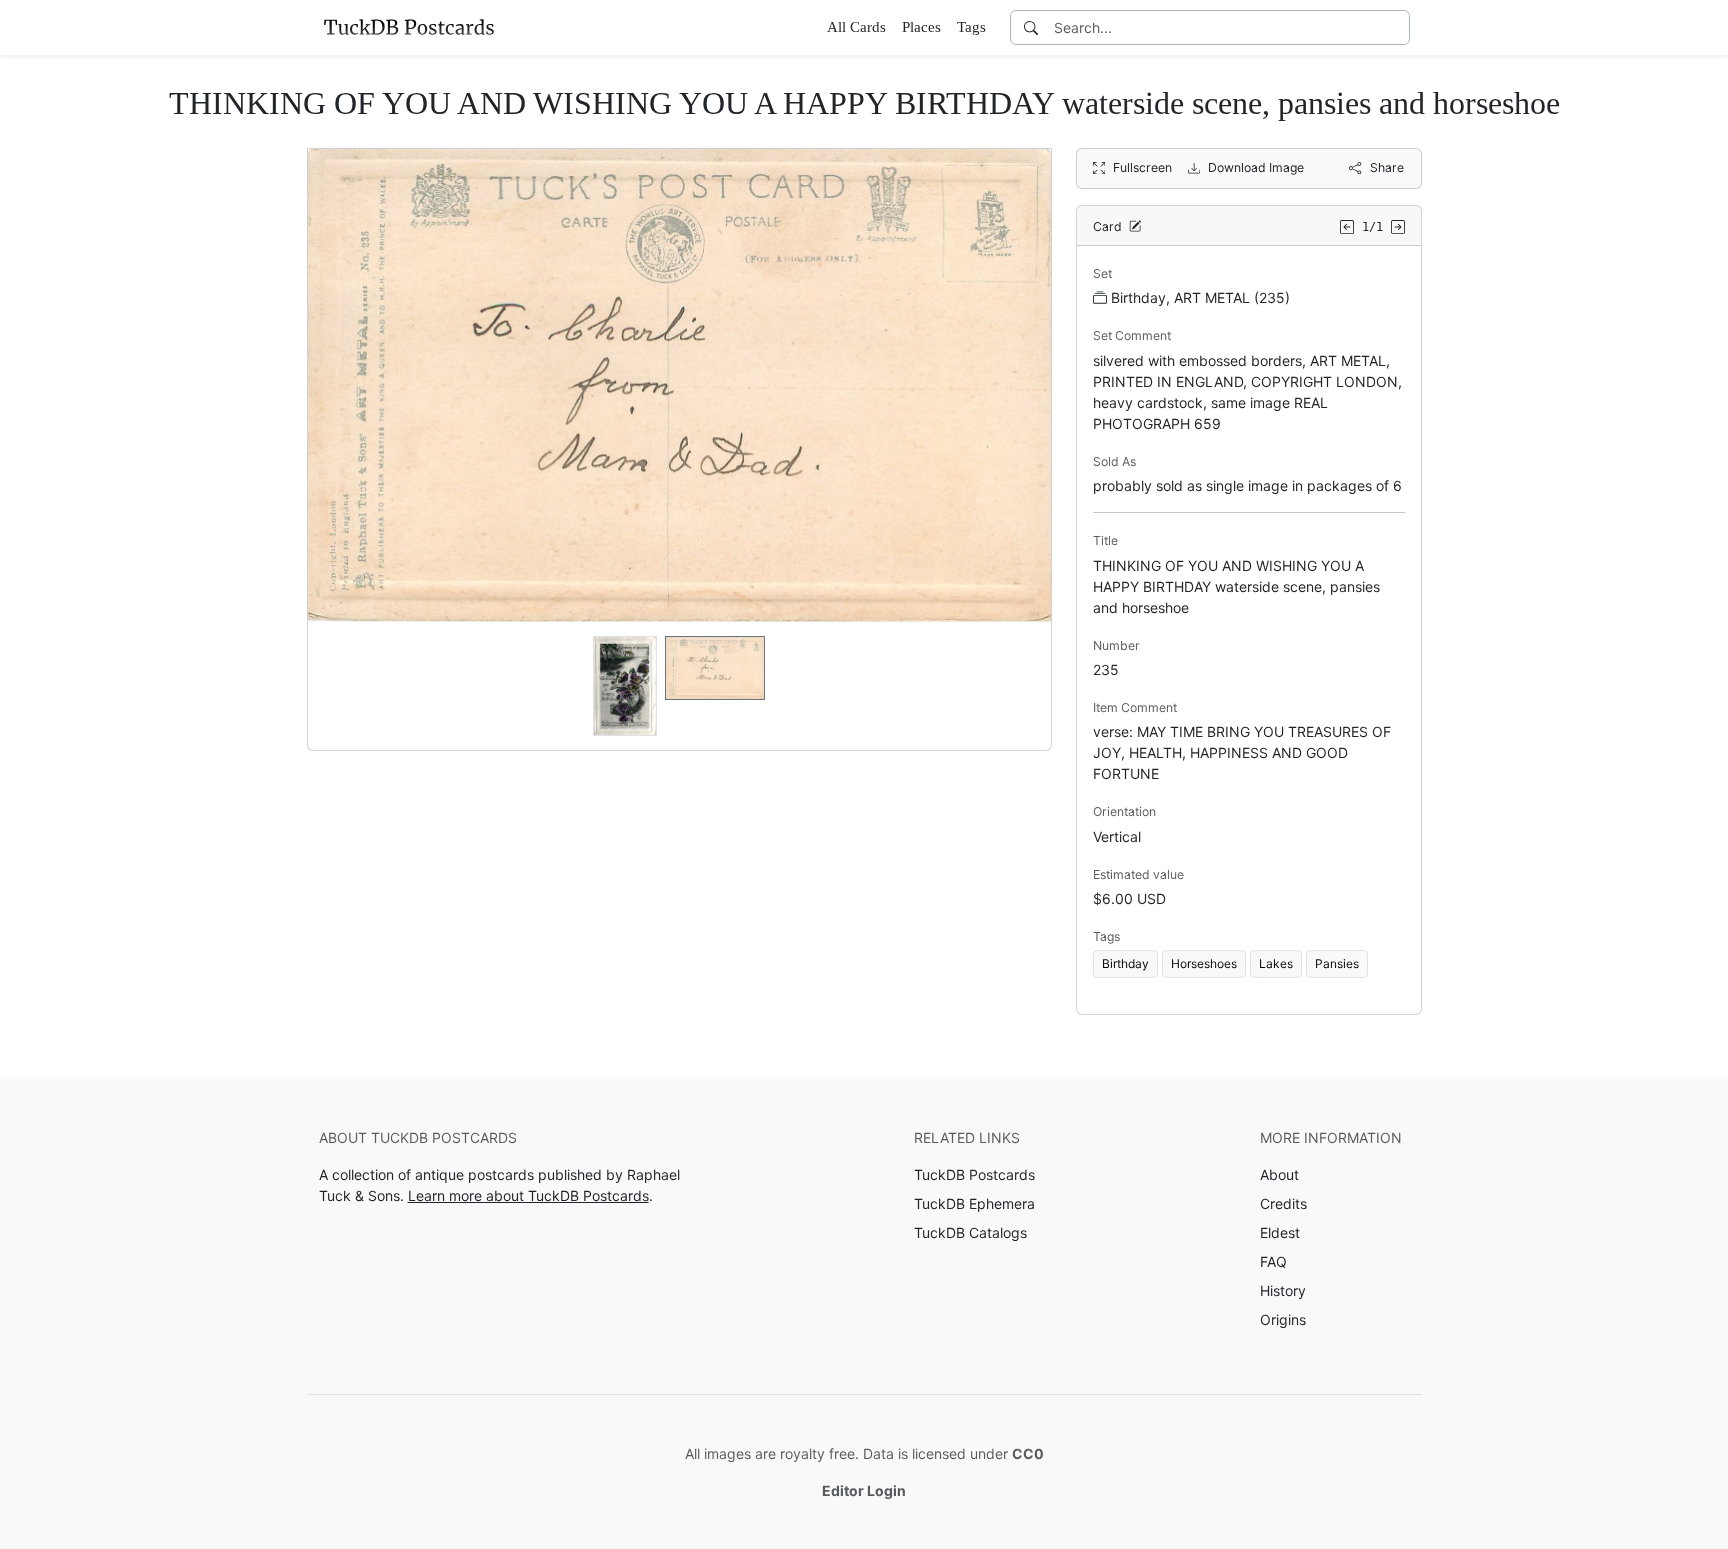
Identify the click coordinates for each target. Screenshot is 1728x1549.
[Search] (1031, 27)
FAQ (1273, 1261)
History (1283, 1290)
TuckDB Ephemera (974, 1203)
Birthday (1125, 963)
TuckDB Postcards (974, 1174)
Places (921, 27)
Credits (1283, 1203)
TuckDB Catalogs (970, 1232)
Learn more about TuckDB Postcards (528, 1195)
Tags (971, 27)
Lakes (1276, 963)
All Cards (856, 27)
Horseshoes (1204, 963)
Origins (1283, 1319)
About (1279, 1174)
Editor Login (864, 1490)
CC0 (1028, 1453)
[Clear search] (1396, 27)
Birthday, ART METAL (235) (1200, 297)
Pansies (1337, 963)
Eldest (1280, 1232)
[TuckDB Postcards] (409, 27)
